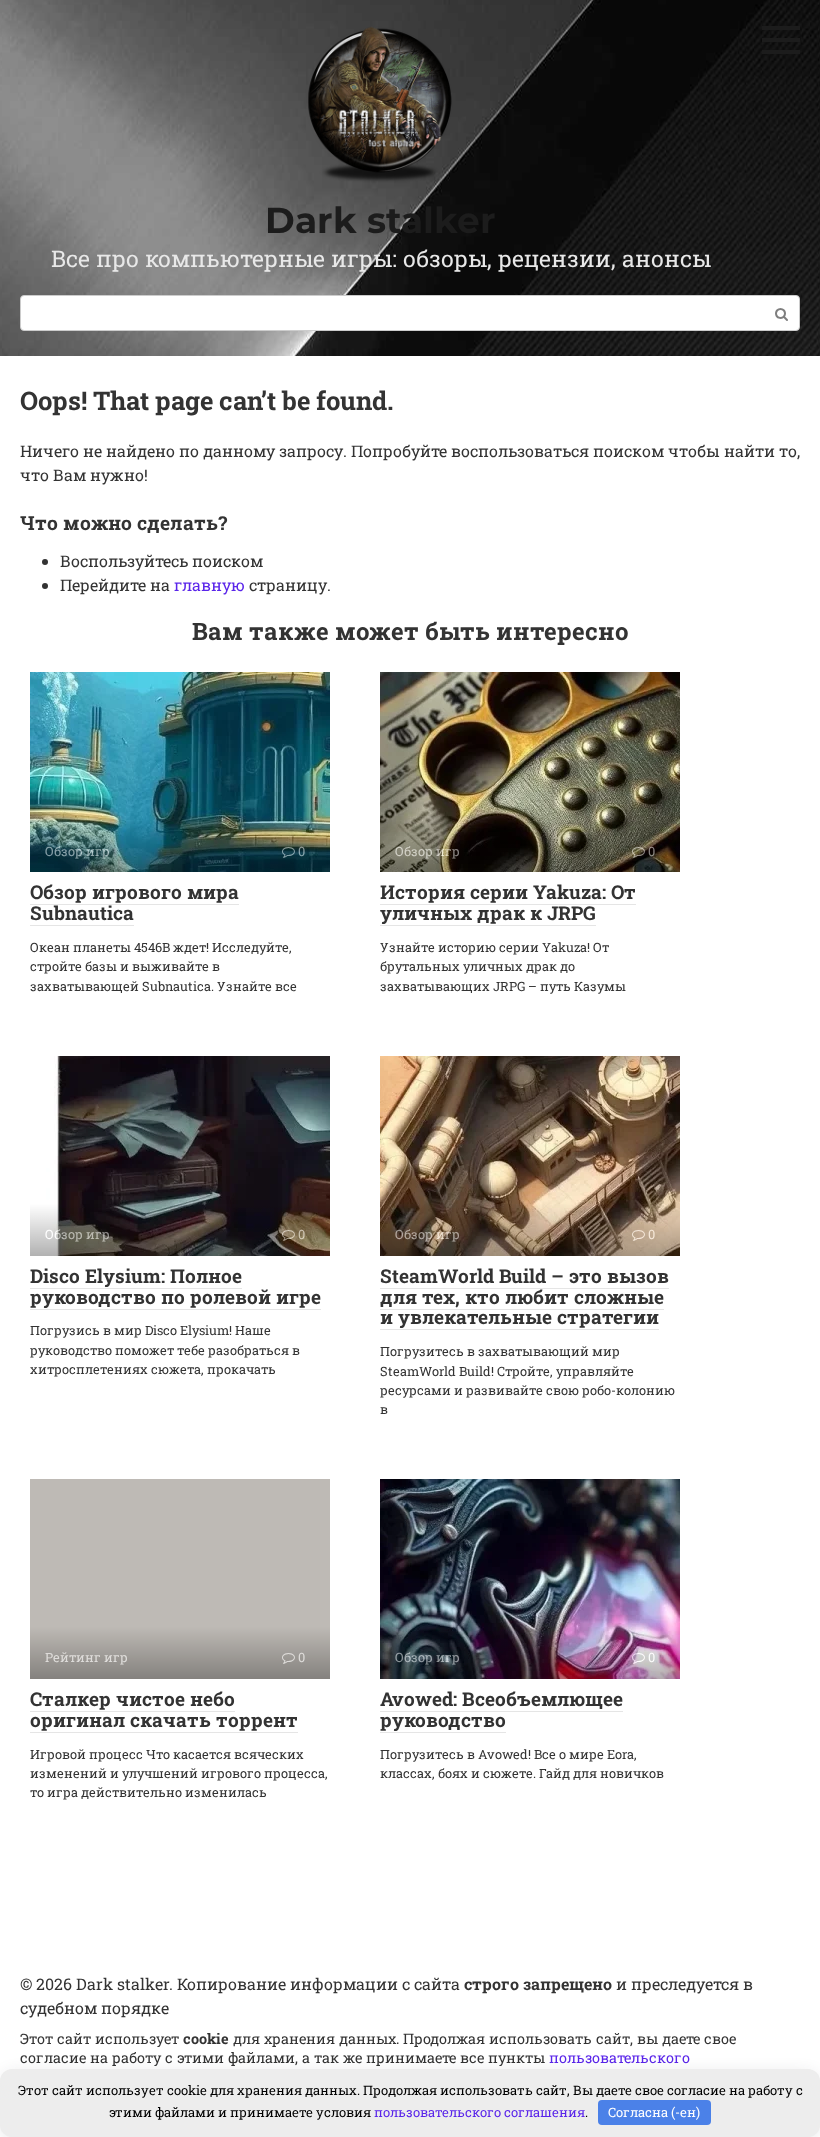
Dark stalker (380, 220)
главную (209, 584)
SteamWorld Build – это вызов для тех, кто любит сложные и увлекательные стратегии (524, 1296)
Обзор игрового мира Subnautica (134, 902)
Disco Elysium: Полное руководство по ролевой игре (175, 1286)
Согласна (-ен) (654, 2112)
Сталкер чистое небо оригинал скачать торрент (164, 1709)
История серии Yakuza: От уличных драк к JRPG (508, 902)
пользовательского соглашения (479, 2112)
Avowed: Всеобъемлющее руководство (501, 1709)
